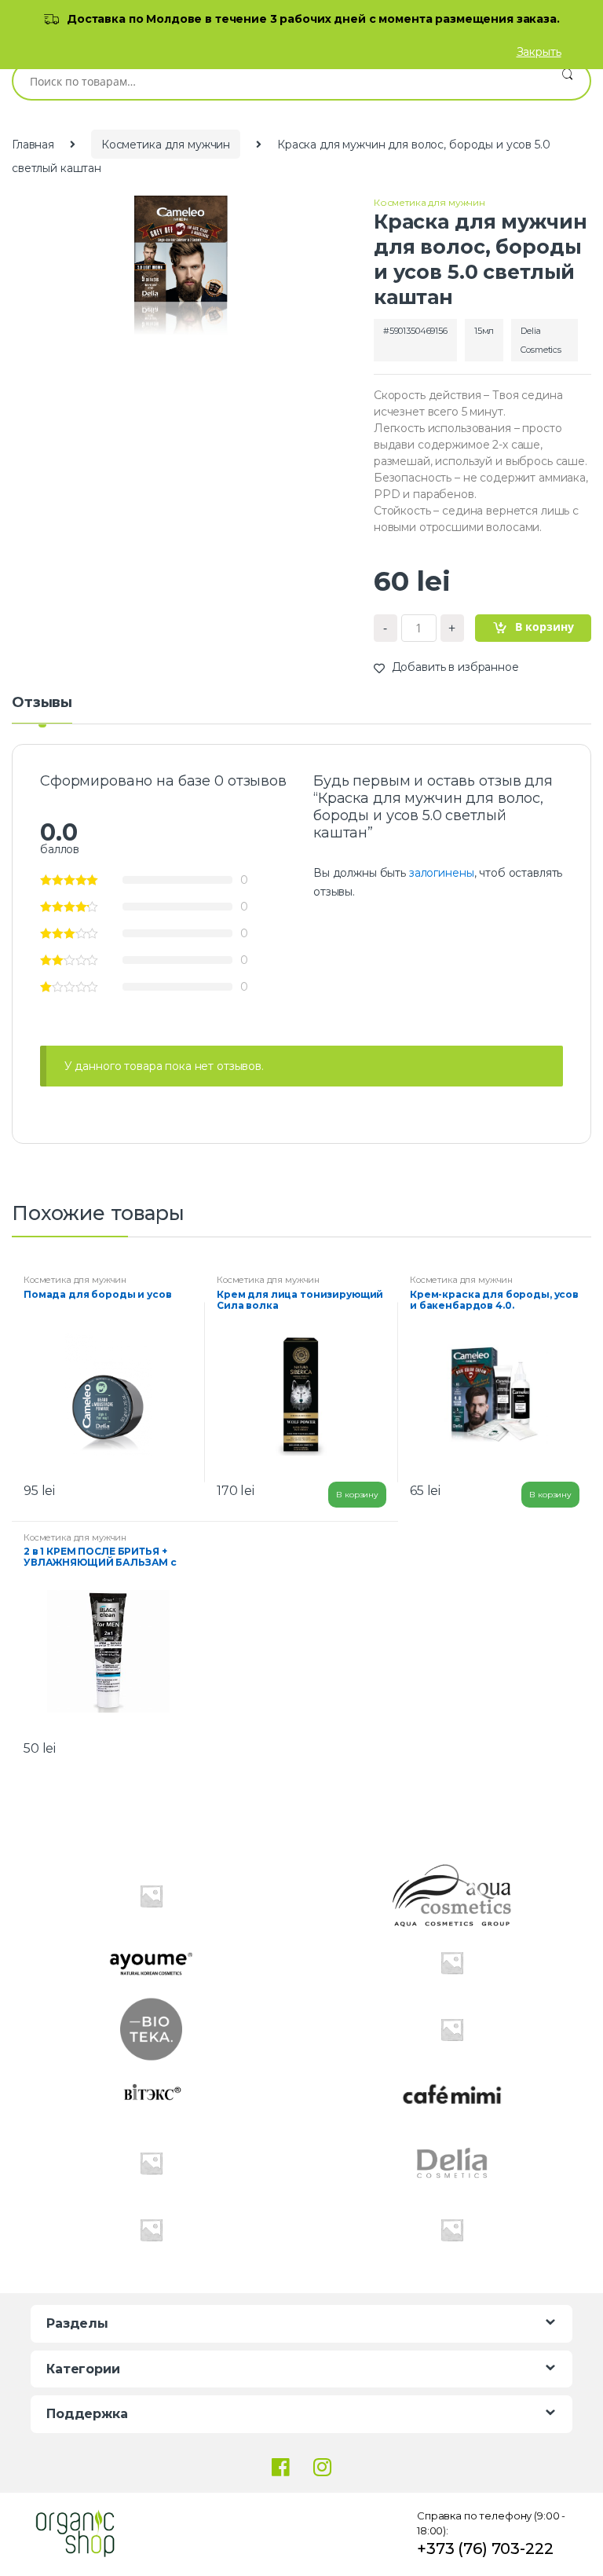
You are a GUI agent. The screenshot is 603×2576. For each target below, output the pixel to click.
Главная (33, 145)
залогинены (442, 873)
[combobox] (279, 81)
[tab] (42, 709)
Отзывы (42, 703)
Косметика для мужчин (166, 145)
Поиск (567, 81)
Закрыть (539, 52)
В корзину (545, 627)
